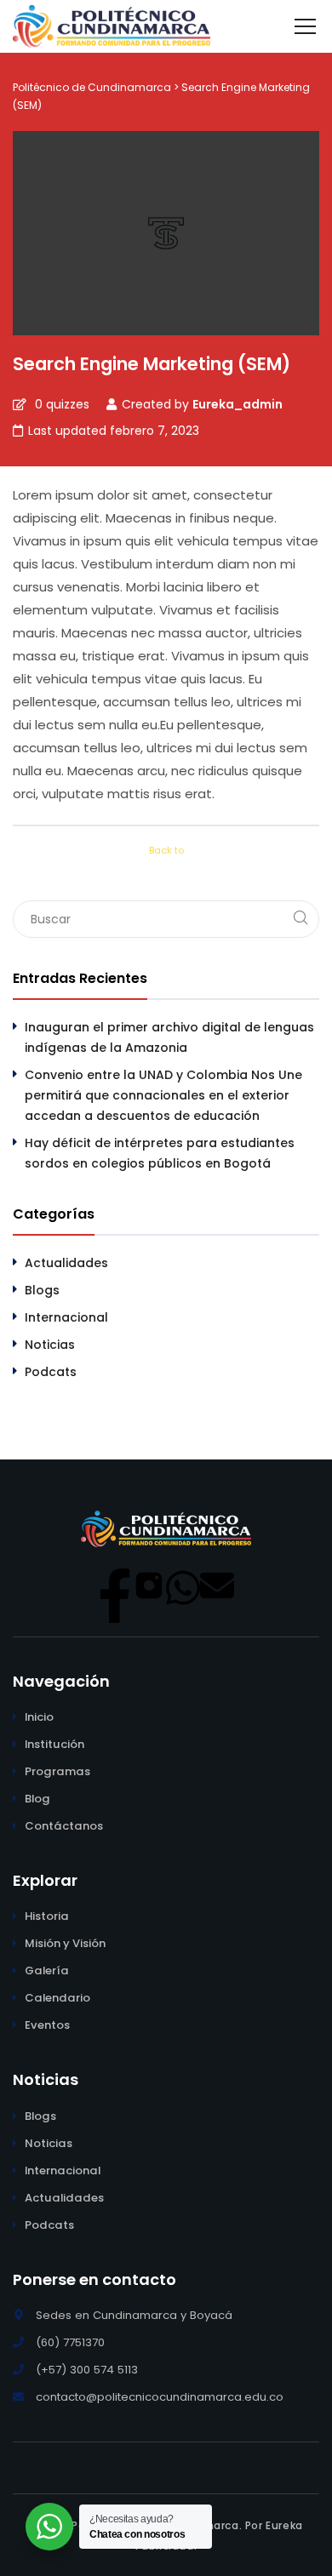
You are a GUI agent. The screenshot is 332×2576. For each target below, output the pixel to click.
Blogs (42, 1290)
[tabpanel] (166, 644)
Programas (57, 1771)
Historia (47, 1916)
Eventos (47, 2025)
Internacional (66, 1317)
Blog (37, 1799)
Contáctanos (64, 1826)
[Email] (217, 1585)
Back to (166, 850)
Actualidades (66, 1263)
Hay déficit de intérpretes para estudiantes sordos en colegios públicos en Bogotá (160, 1153)
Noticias (50, 1345)
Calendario (57, 1998)
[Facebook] (115, 1585)
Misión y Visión (65, 1943)
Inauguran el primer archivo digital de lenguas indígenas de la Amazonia (169, 1037)
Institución (54, 1744)
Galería (47, 1971)
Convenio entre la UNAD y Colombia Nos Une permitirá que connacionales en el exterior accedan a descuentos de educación (163, 1095)
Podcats (51, 1372)
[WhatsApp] (183, 1585)
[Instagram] (149, 1585)
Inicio (39, 1717)
